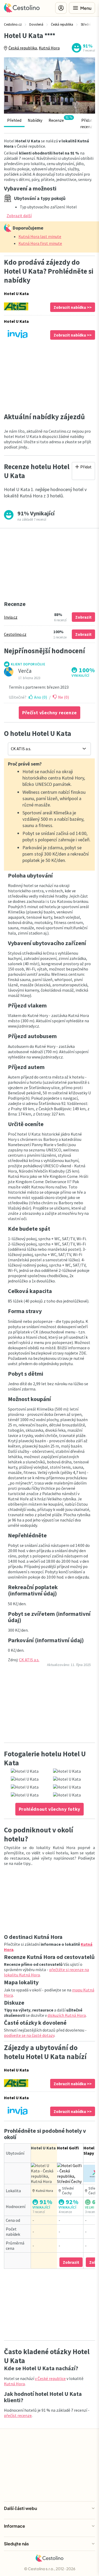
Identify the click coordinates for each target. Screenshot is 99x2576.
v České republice (50, 2378)
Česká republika (23, 48)
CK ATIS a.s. (29, 1660)
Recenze (60, 119)
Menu (86, 8)
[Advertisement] (49, 376)
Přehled (14, 120)
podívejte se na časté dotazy (29, 2035)
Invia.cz (11, 617)
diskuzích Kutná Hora (67, 2015)
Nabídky (35, 120)
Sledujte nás (16, 2544)
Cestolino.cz (15, 634)
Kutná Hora (49, 48)
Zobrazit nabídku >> (73, 307)
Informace (15, 2526)
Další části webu (20, 2508)
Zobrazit (83, 617)
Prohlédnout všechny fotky (49, 1809)
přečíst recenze (18, 2415)
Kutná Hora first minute (40, 243)
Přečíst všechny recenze (49, 713)
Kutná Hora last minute (40, 236)
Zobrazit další (19, 216)
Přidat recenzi (87, 123)
